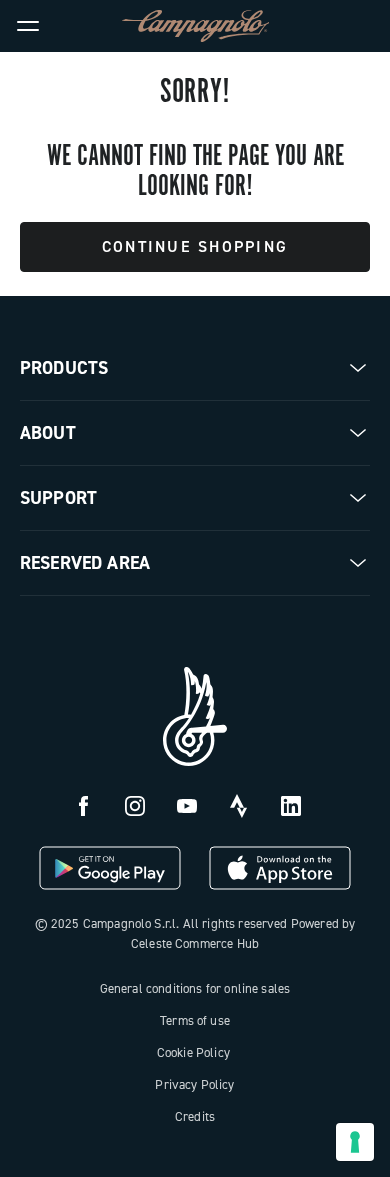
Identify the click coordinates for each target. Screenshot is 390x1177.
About (48, 433)
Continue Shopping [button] (195, 246)
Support (58, 498)
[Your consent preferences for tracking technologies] (355, 1142)
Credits (195, 1116)
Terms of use (195, 1020)
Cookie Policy (193, 1052)
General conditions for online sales (195, 988)
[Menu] (28, 26)
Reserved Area (85, 563)
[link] (362, 26)
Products (64, 368)
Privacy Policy (194, 1084)
